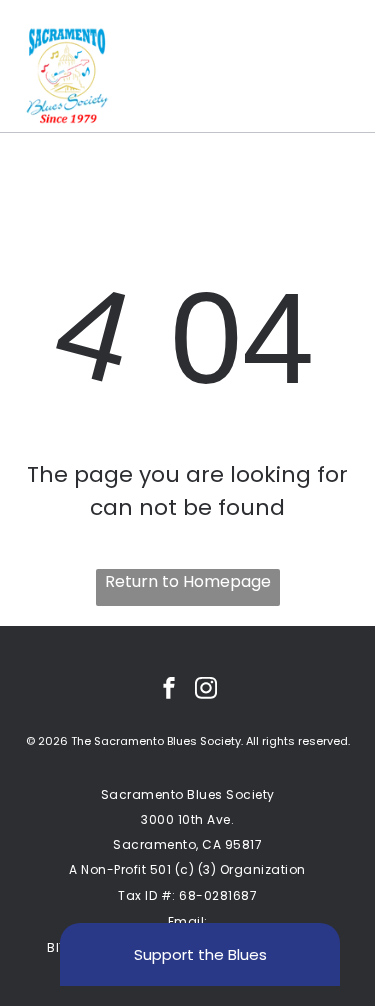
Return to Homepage (188, 581)
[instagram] (206, 690)
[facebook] (169, 690)
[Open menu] (336, 76)
